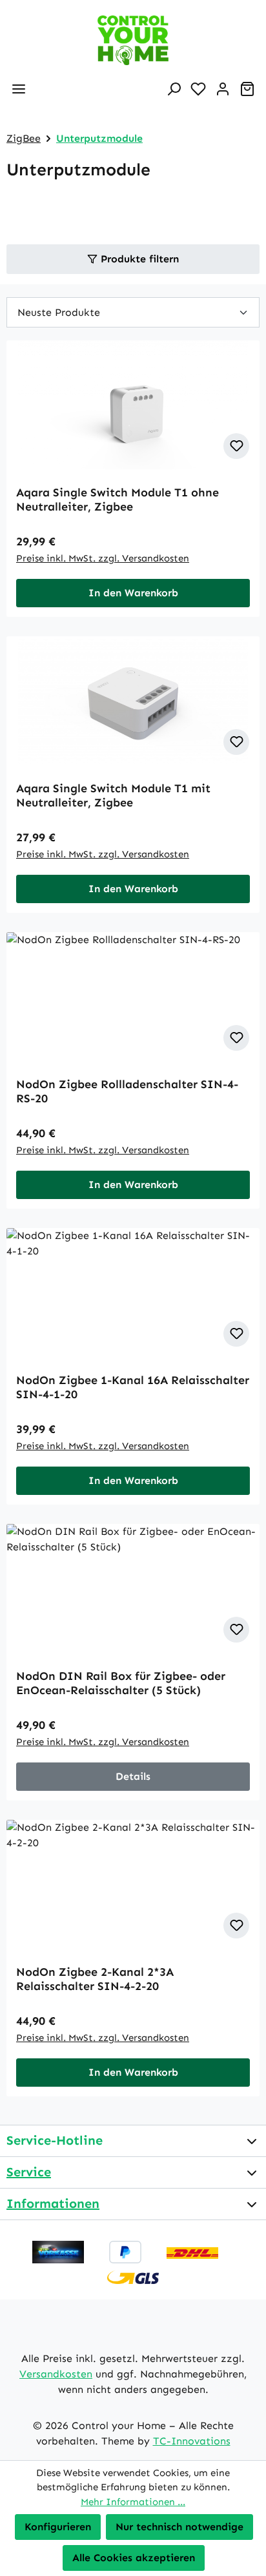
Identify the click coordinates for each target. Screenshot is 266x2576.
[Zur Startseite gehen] (133, 40)
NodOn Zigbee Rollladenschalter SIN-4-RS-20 (127, 1091)
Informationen (53, 2203)
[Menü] (19, 89)
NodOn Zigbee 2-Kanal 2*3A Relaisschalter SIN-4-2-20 (95, 1979)
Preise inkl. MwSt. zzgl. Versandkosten (103, 558)
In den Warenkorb (133, 593)
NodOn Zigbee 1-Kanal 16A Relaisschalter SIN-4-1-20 (133, 1387)
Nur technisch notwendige (179, 2527)
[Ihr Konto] (223, 89)
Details (133, 1776)
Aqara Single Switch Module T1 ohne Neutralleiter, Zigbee (118, 500)
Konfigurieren (58, 2527)
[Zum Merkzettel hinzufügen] (236, 446)
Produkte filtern (138, 259)
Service (29, 2172)
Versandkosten (56, 2374)
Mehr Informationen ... (133, 2502)
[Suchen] (174, 89)
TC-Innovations (192, 2441)
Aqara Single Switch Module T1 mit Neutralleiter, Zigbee (113, 795)
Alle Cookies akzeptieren (134, 2558)
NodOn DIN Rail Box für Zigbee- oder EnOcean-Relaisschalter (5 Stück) (121, 1683)
